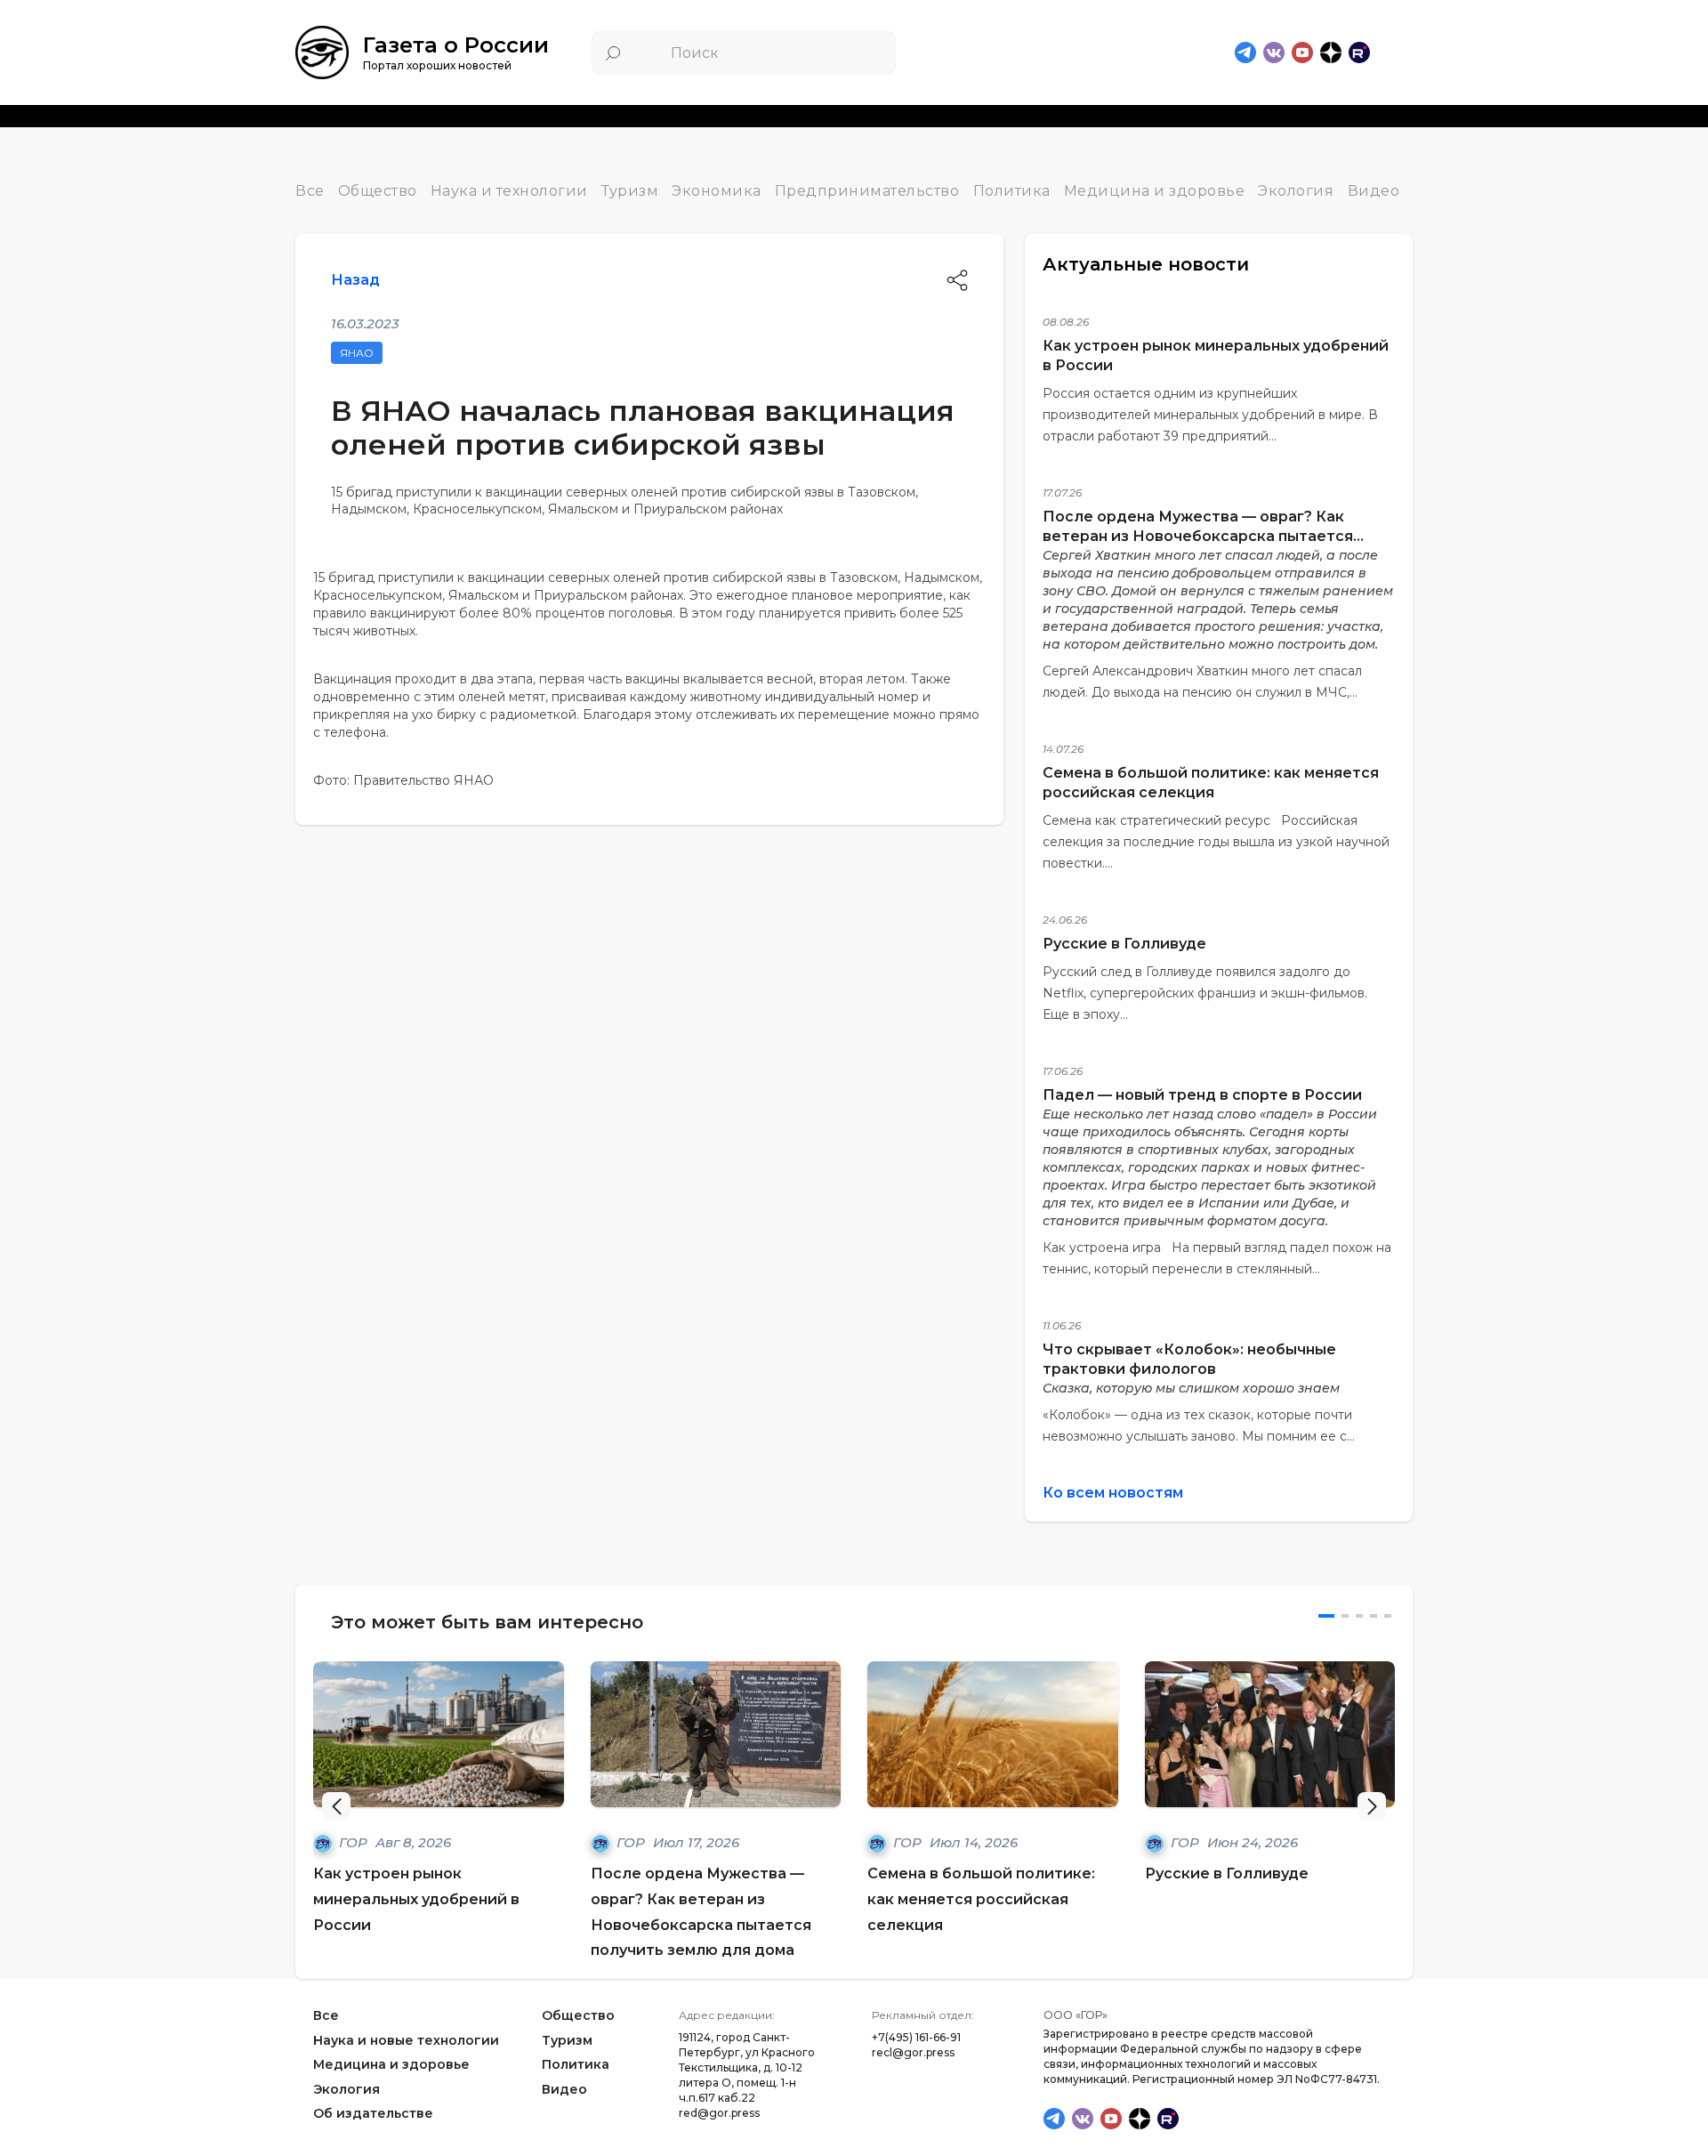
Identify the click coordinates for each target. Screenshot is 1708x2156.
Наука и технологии (509, 191)
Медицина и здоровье (1155, 191)
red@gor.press (719, 2113)
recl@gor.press (913, 2052)
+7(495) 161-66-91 (916, 2037)
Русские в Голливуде (1124, 944)
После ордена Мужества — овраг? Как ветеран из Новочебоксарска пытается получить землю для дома (1198, 536)
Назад (355, 280)
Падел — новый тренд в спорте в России (1202, 1095)
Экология (1296, 191)
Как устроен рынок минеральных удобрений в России (416, 1899)
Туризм (630, 191)
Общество (378, 191)
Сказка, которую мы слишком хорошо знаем (1191, 1388)
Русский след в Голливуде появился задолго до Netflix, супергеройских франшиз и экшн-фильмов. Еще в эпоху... (1205, 993)
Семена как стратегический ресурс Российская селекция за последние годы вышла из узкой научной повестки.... (1216, 842)
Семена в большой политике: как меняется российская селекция (981, 1899)
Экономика (717, 191)
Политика (1012, 191)
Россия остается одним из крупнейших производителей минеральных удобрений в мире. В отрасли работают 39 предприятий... (1210, 415)
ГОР (355, 1842)
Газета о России (456, 45)
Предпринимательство (867, 191)
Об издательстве (373, 2114)
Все (310, 191)
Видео (1374, 191)
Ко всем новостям (1113, 1493)
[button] (1372, 1806)
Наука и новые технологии (406, 2040)
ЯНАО (357, 353)
